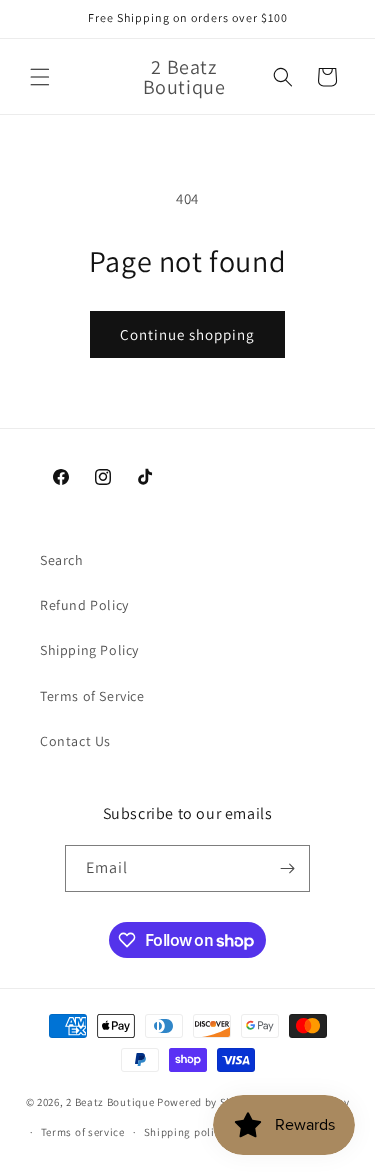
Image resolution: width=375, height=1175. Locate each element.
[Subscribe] (287, 868)
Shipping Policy (89, 650)
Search (62, 560)
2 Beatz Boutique (110, 1102)
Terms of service (83, 1132)
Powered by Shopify (208, 1102)
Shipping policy (185, 1132)
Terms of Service (92, 696)
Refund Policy (84, 605)
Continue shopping (187, 334)
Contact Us (75, 741)
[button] (40, 77)
